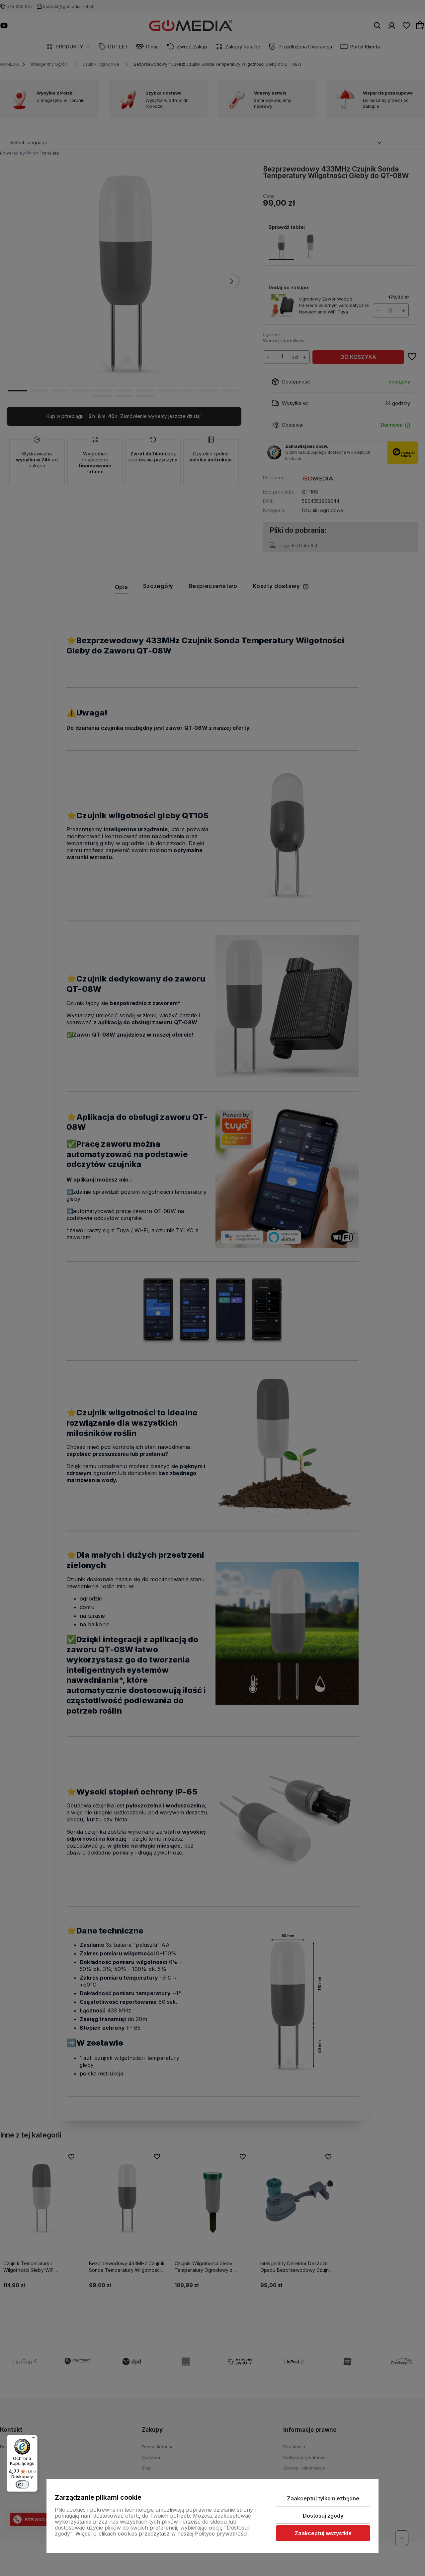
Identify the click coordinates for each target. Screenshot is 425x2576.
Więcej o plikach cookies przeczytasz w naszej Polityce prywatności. (162, 2534)
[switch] (22, 2484)
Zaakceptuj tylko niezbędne (323, 2498)
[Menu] (34, 2439)
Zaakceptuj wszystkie (323, 2533)
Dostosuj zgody (323, 2516)
